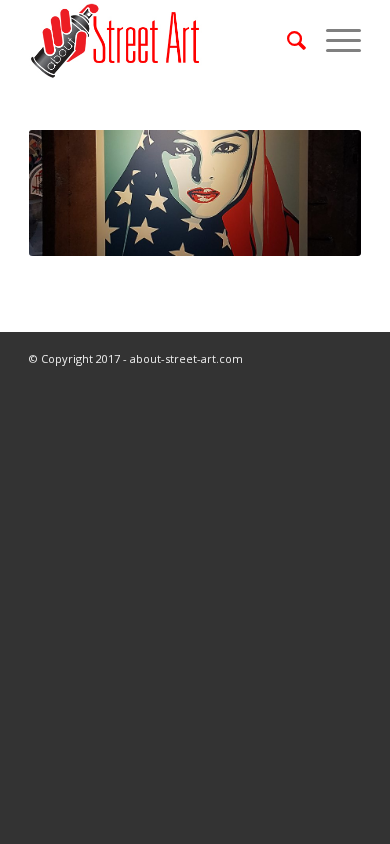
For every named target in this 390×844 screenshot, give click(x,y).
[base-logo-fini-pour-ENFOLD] (161, 40)
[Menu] (333, 40)
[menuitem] (286, 40)
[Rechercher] (286, 40)
